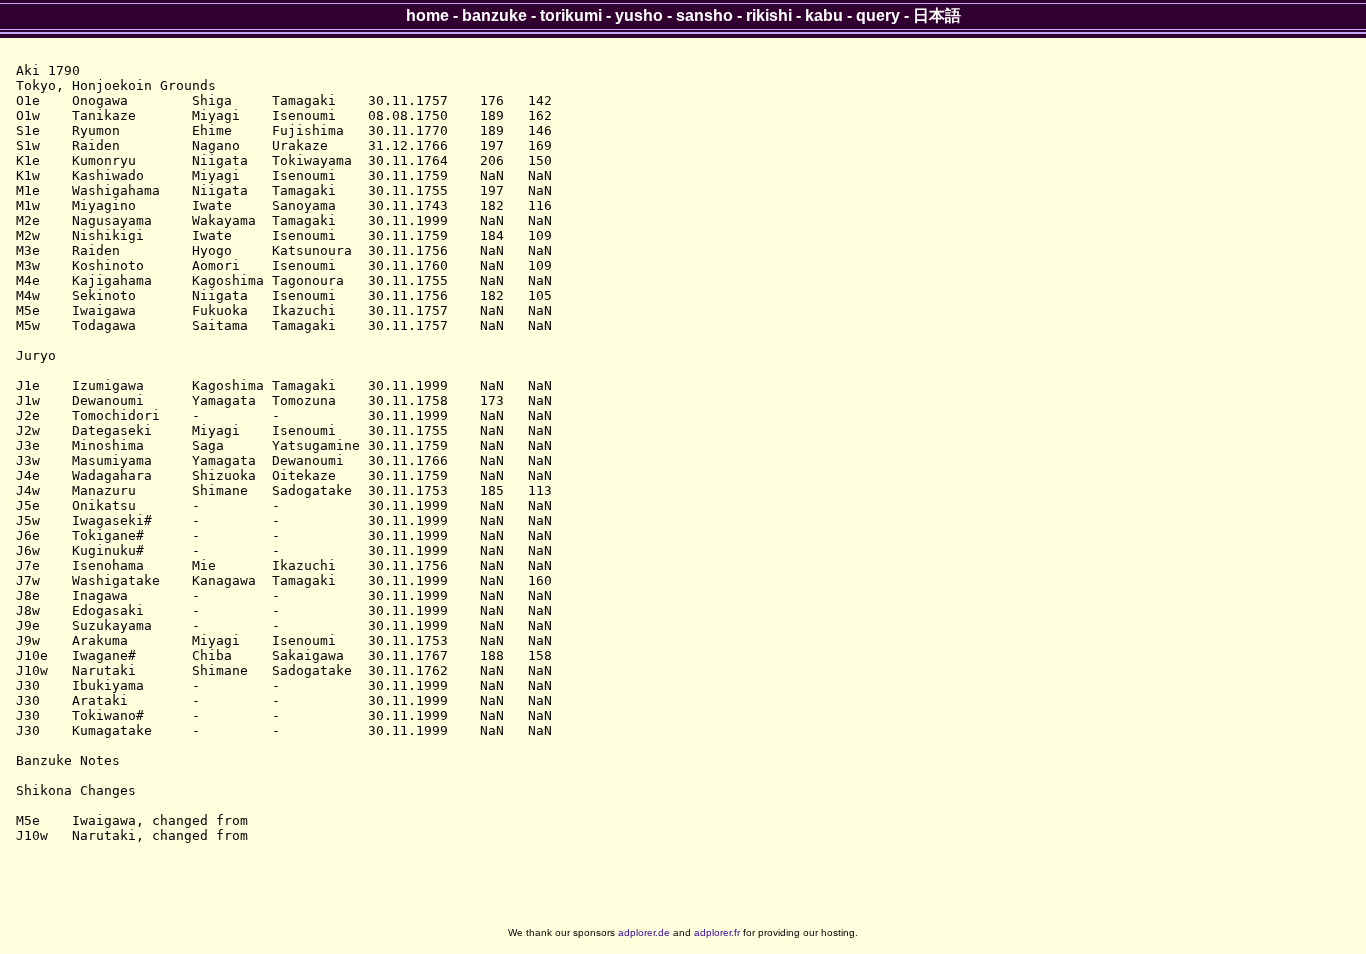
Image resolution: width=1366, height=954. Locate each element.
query (878, 15)
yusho (639, 15)
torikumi (571, 15)
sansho (704, 15)
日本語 (937, 15)
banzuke (494, 15)
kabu (824, 15)
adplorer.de (644, 932)
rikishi (769, 15)
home (427, 15)
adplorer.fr (717, 932)
